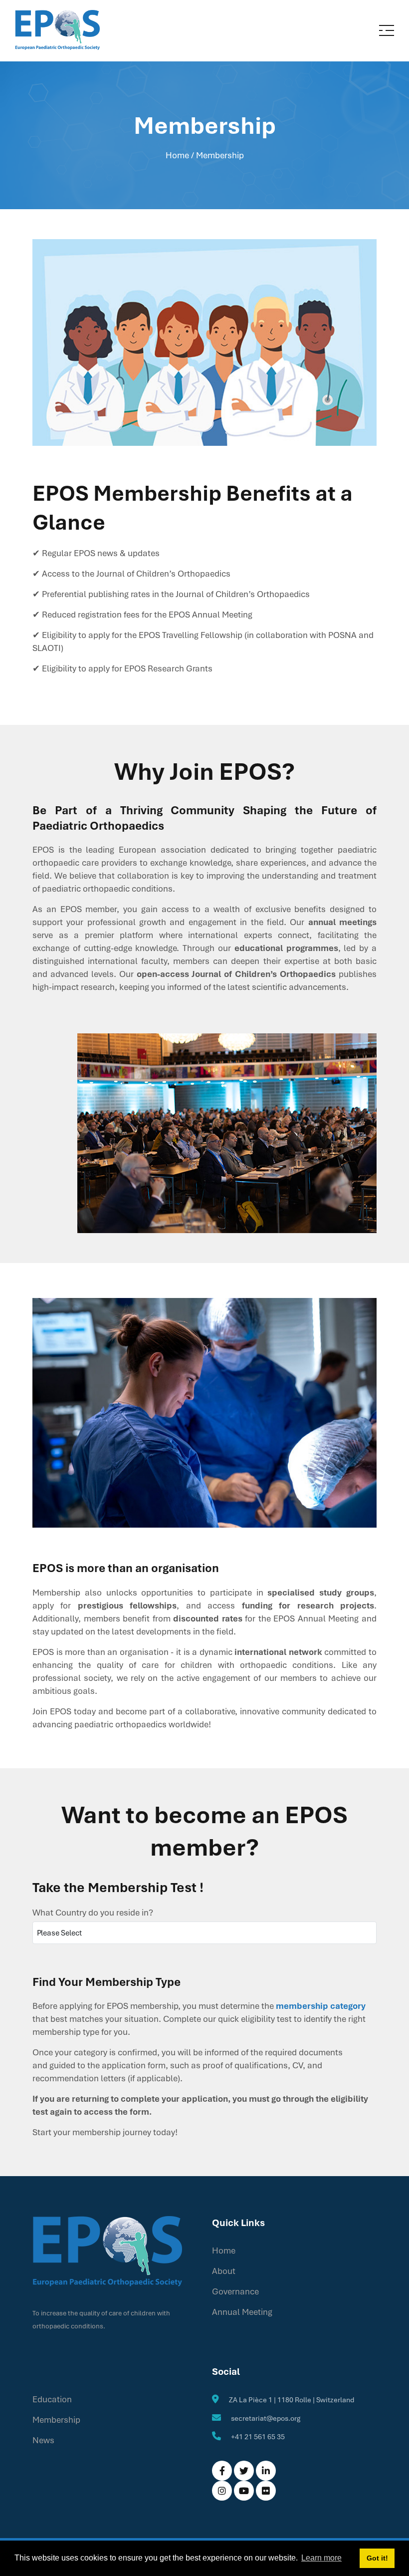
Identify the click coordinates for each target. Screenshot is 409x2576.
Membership (56, 2419)
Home (177, 155)
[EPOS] (57, 30)
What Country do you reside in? (93, 1912)
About (224, 2271)
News (43, 2440)
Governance (235, 2291)
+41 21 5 (244, 2436)
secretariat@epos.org (266, 2418)
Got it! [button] (377, 2558)
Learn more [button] (321, 2558)
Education (52, 2399)
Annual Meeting (242, 2312)
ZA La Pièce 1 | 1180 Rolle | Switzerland (292, 2400)
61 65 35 (271, 2436)
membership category (321, 2006)
